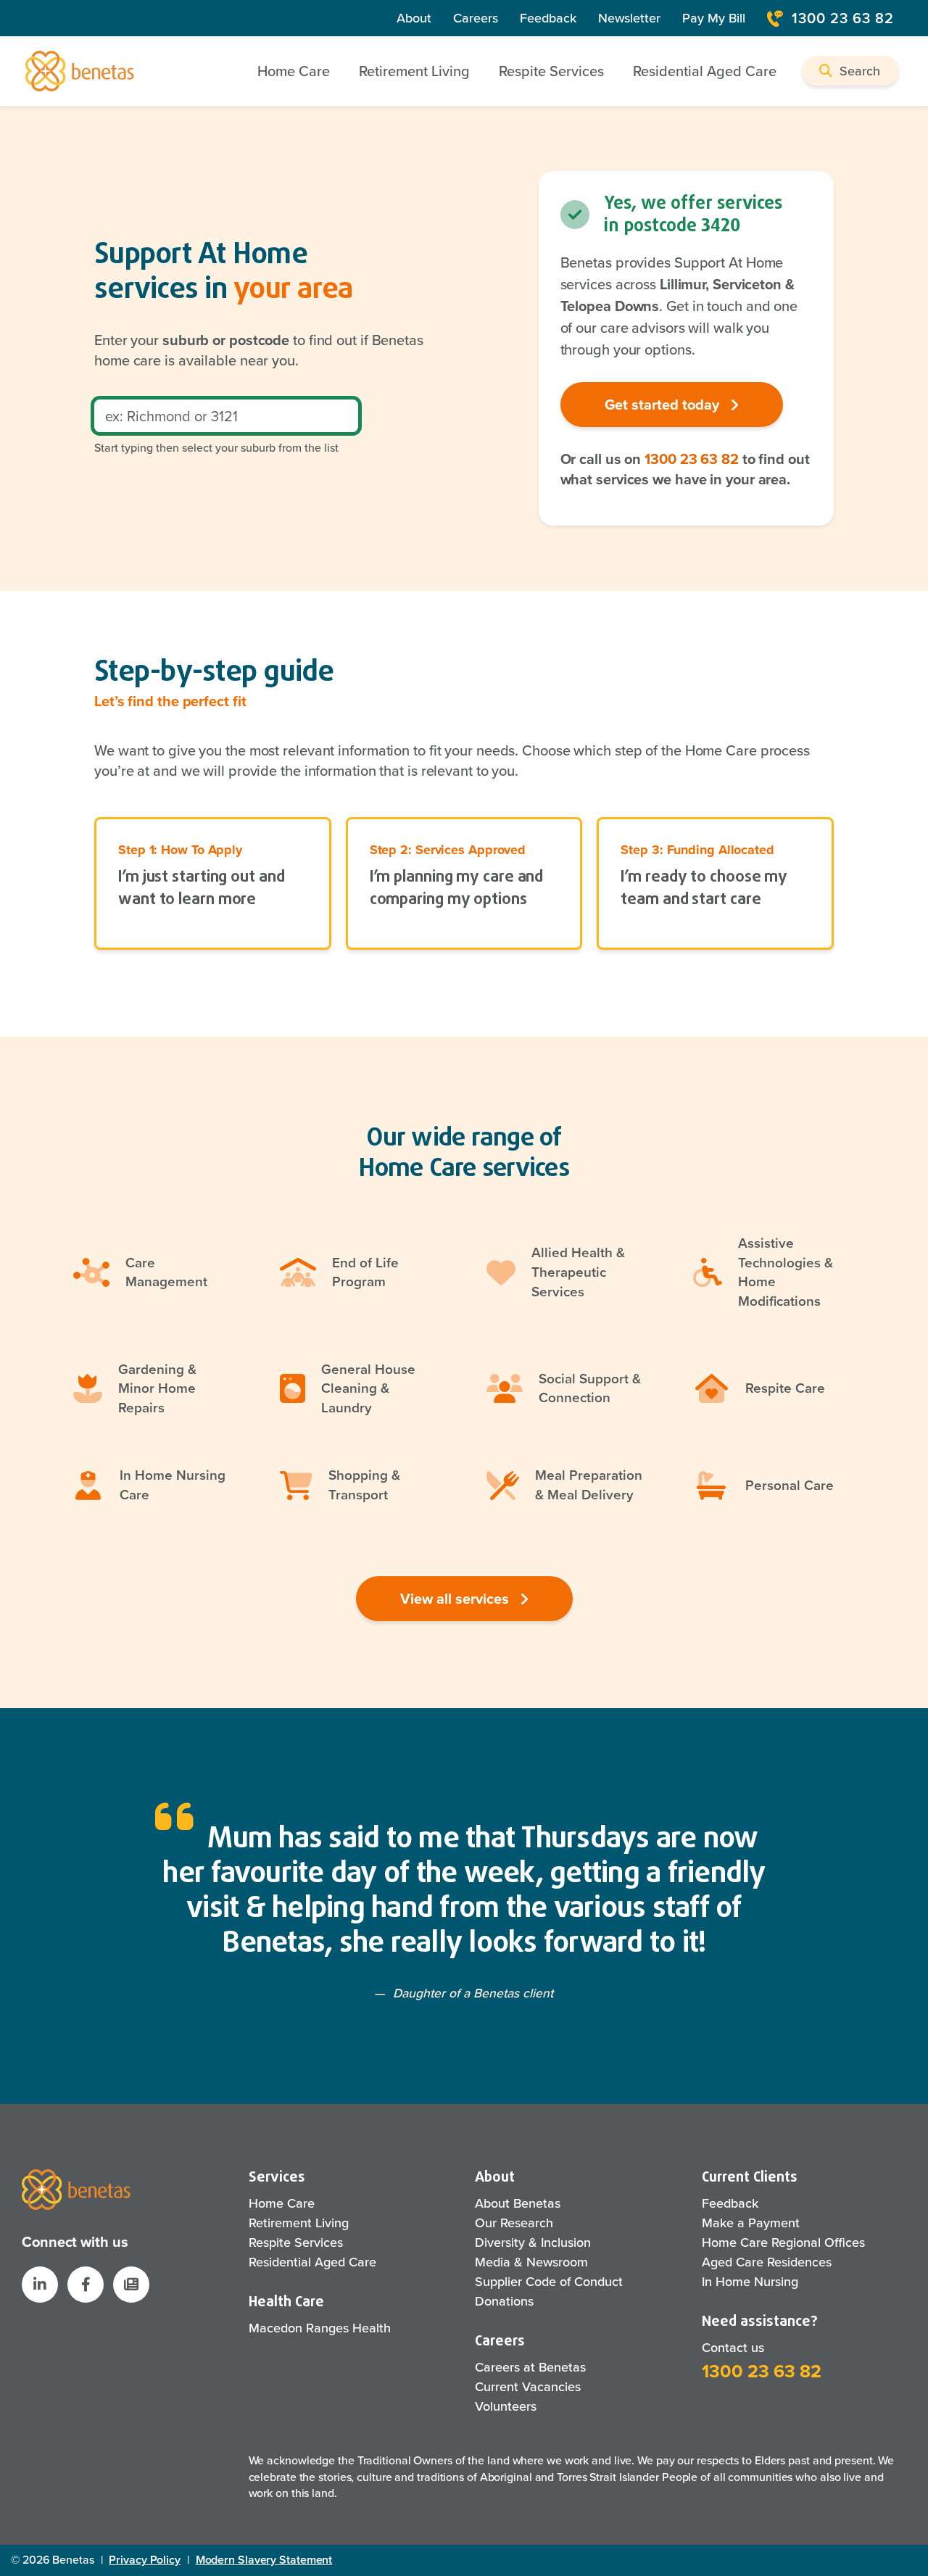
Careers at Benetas (530, 2367)
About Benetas (518, 2203)
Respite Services (296, 2242)
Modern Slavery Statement (264, 2560)
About (414, 18)
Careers (476, 18)
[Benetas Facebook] (86, 2285)
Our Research (514, 2223)
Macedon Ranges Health (320, 2328)
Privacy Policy (145, 2560)
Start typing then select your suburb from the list (216, 448)
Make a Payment (751, 2223)
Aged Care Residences (767, 2262)
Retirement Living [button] (414, 71)
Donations (504, 2301)
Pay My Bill (714, 18)
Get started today (664, 405)
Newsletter (629, 18)
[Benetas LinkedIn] (40, 2285)
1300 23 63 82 (843, 18)
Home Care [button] (294, 71)
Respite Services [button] (551, 71)
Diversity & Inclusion (533, 2242)
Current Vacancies (528, 2387)
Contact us (733, 2348)
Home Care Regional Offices (783, 2242)
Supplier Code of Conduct (549, 2282)
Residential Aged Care (312, 2262)
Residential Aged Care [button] (705, 71)
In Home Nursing (750, 2282)
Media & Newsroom (531, 2262)
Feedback (548, 18)
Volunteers (506, 2406)
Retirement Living (299, 2223)
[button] (850, 71)
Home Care (282, 2203)
